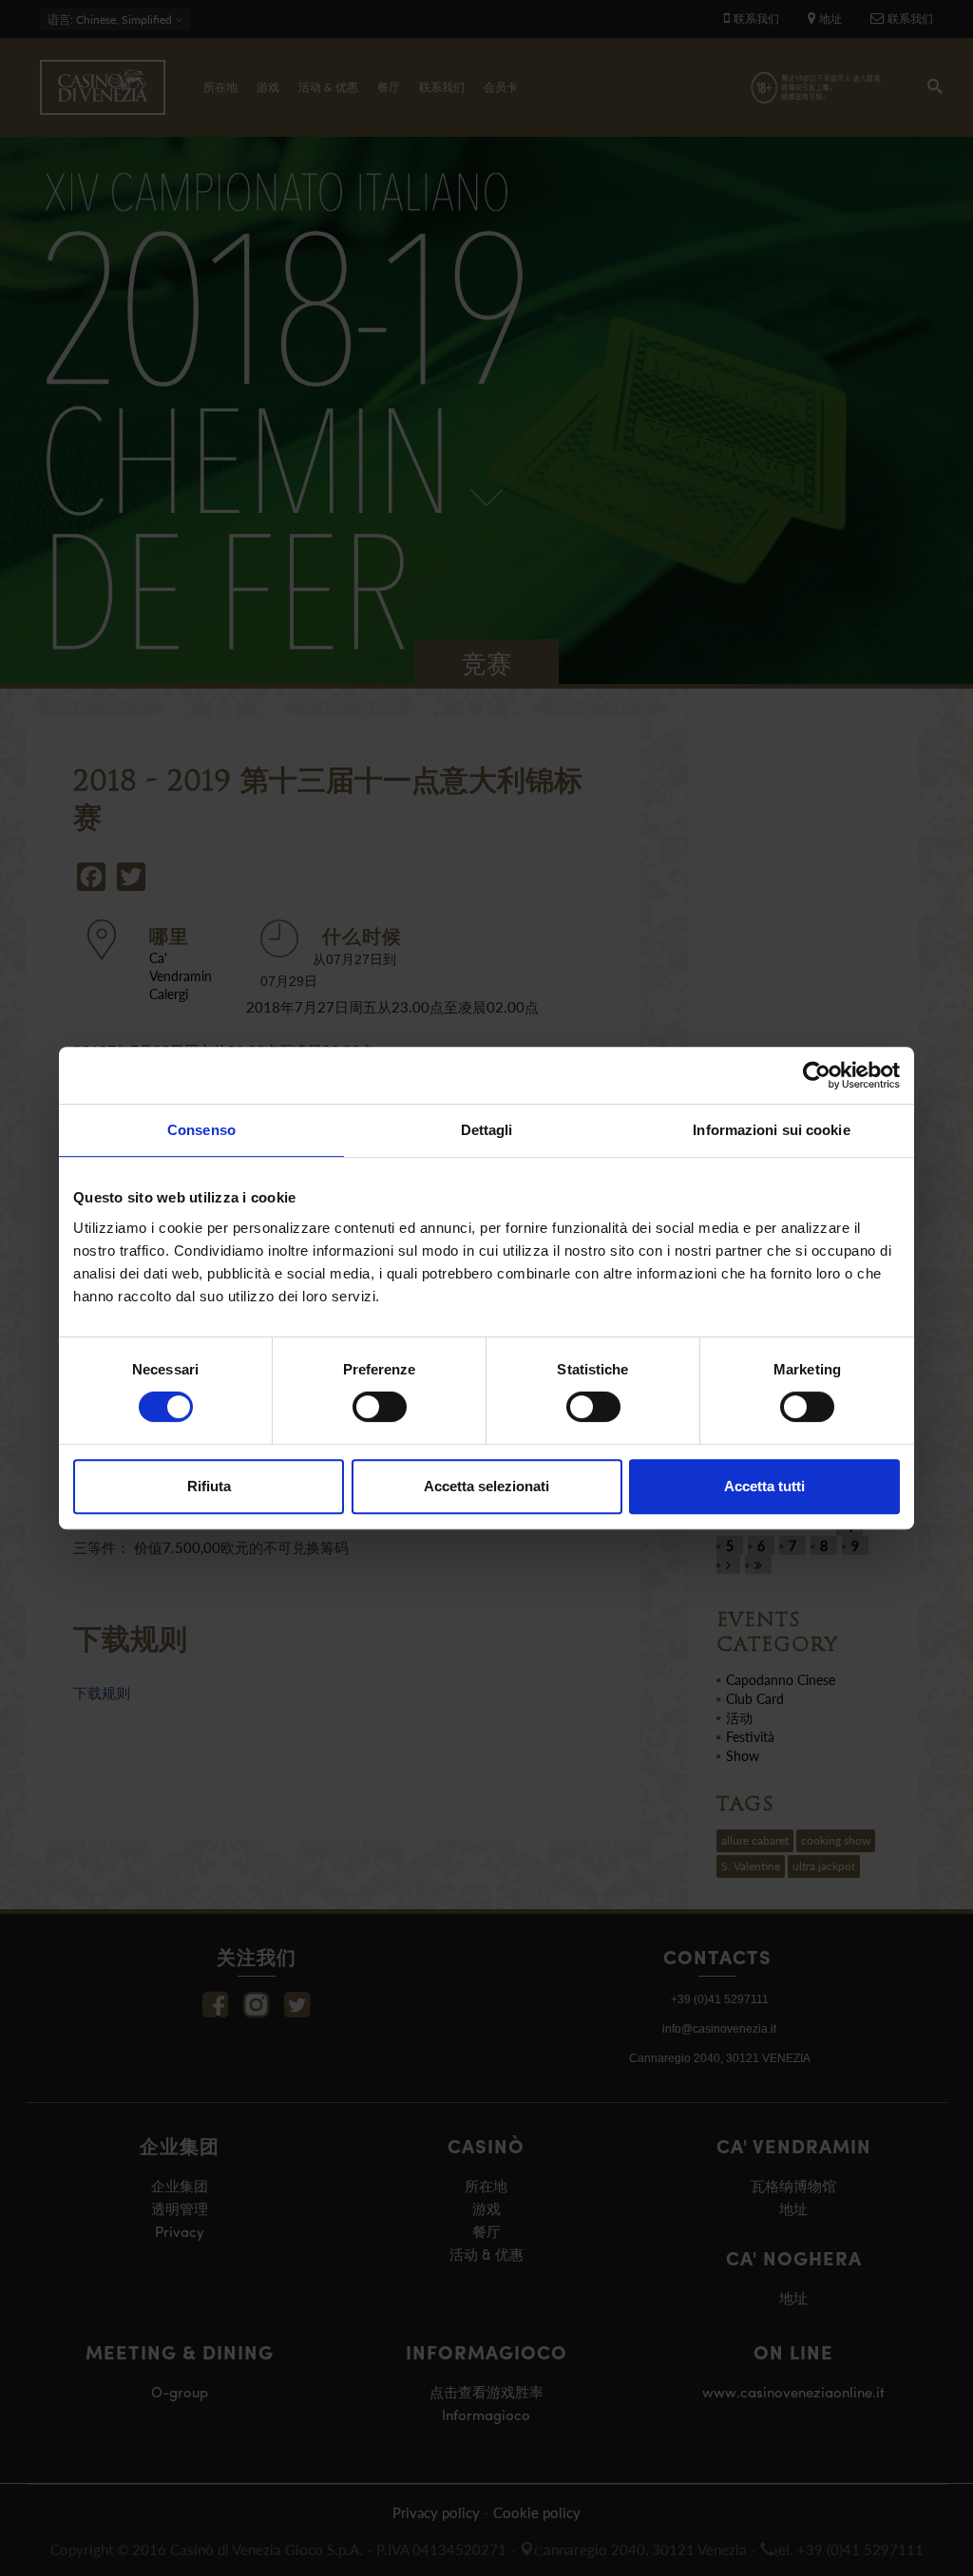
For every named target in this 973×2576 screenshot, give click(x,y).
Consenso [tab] (201, 1130)
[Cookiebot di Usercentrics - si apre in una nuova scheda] (817, 1075)
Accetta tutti (764, 1486)
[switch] (380, 1407)
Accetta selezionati (486, 1486)
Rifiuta (209, 1486)
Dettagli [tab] (487, 1130)
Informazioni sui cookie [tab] (771, 1130)
